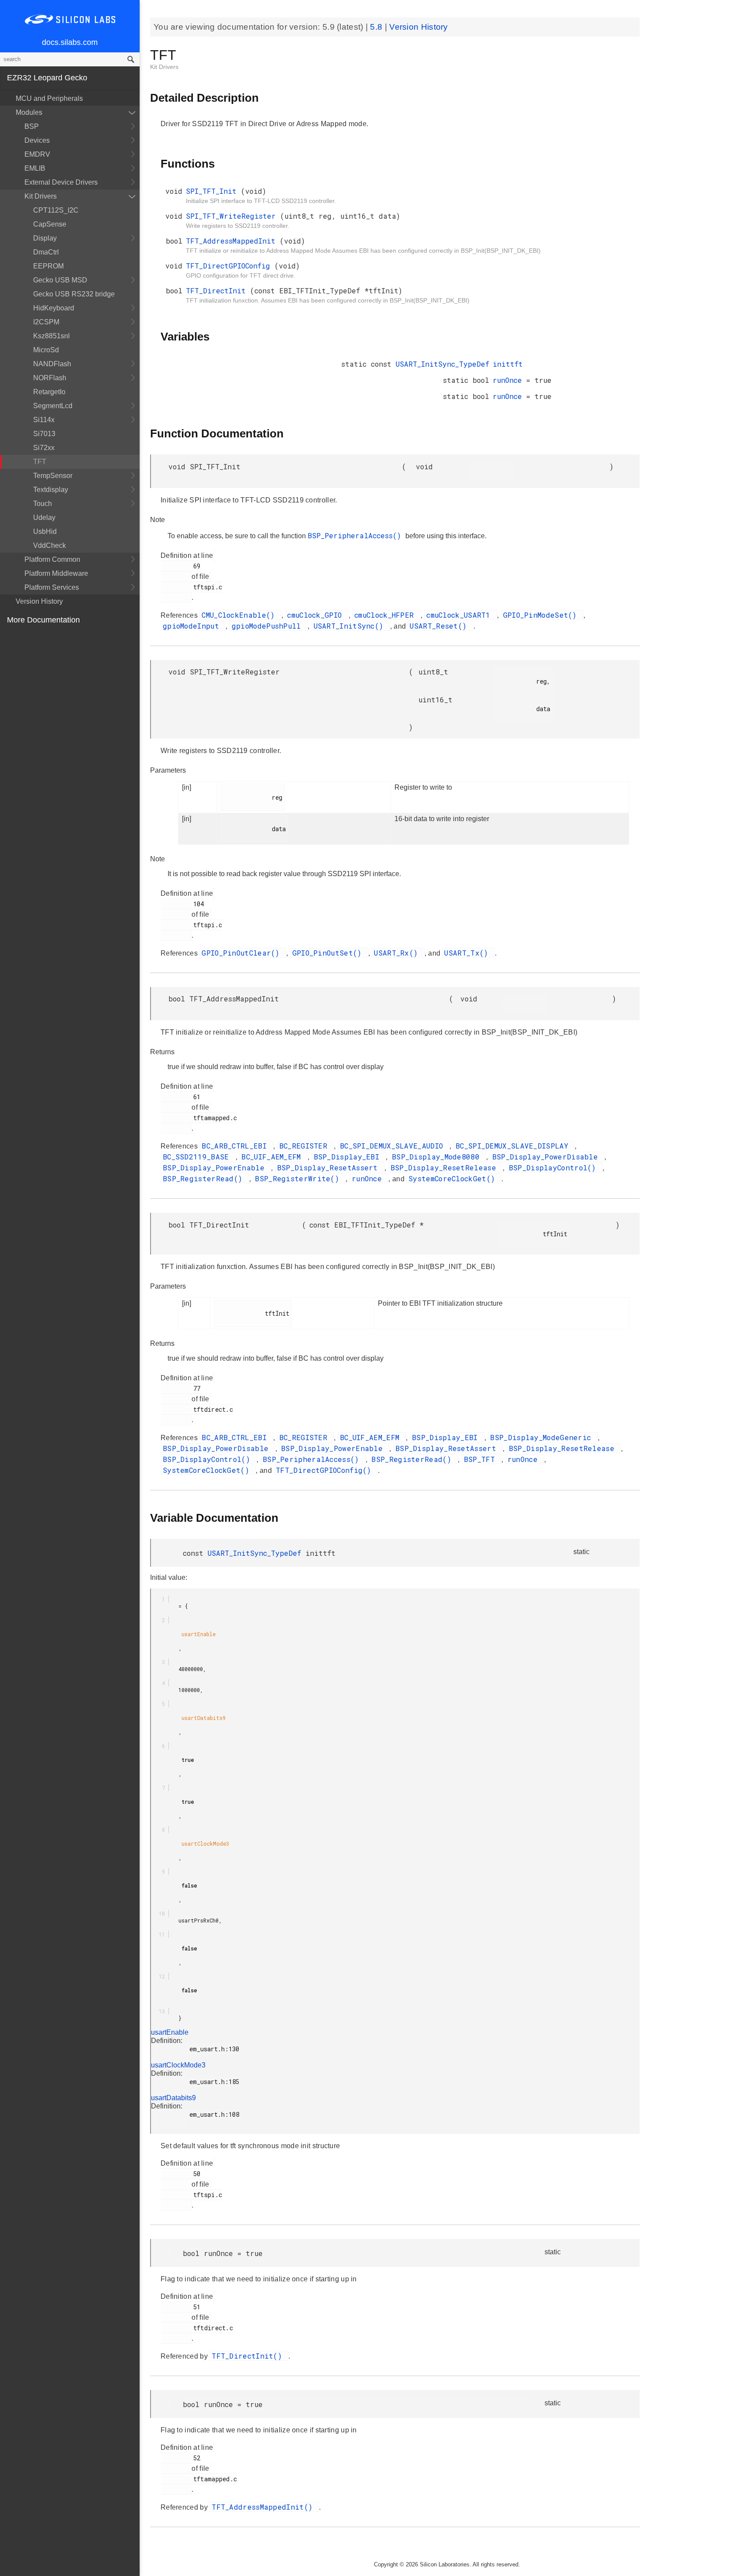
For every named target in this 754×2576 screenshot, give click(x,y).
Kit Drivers (41, 196)
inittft (508, 364)
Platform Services (52, 587)
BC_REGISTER (306, 1146)
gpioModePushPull (269, 626)
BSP (32, 126)
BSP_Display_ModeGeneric (543, 1437)
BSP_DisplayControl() (555, 1168)
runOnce (509, 380)
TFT (40, 462)
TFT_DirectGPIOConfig (230, 266)
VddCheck (50, 545)
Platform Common (52, 559)
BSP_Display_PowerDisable (547, 1157)
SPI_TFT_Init (213, 191)
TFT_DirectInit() (249, 2356)
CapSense (50, 224)
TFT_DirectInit (218, 291)
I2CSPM (46, 322)
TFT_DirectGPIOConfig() (326, 1470)
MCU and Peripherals (49, 98)
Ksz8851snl (51, 336)
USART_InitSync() (351, 626)
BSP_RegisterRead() (205, 1178)
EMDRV (37, 154)
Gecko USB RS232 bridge (74, 294)
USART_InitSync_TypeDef (442, 364)
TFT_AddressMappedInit (233, 241)
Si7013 (44, 434)
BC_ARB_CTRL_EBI (236, 1146)
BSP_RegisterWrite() (299, 1178)
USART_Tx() (468, 953)
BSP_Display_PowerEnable (216, 1168)
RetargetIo (49, 392)
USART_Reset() (440, 626)
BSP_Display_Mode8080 (438, 1157)
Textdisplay (51, 490)
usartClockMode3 (178, 2065)
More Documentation (43, 620)
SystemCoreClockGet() (454, 1178)
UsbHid (45, 531)
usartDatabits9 (173, 2098)
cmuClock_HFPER (386, 615)
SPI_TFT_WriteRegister (233, 216)
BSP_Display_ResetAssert (330, 1168)
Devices (37, 140)
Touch (43, 504)
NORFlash (50, 378)
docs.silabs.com (70, 42)
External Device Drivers (61, 182)
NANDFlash (52, 364)
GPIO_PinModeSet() (542, 615)
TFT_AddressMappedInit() (264, 2507)
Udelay (44, 518)
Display (45, 238)
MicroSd (46, 350)
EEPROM (48, 266)
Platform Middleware (56, 573)
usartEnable (170, 2032)
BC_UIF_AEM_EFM (273, 1157)
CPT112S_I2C (56, 210)
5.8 (377, 27)
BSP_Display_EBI (349, 1157)
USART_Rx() (398, 953)
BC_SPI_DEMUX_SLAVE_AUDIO (394, 1146)
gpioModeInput (193, 626)
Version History (39, 601)
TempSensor (53, 476)
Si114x (44, 420)
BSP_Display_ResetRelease (446, 1168)
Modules (29, 112)
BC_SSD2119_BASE (198, 1157)
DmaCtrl (46, 252)
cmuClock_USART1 (461, 615)
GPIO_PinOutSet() (329, 953)
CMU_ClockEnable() (240, 615)
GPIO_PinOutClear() (243, 953)
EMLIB (35, 168)
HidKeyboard (54, 308)
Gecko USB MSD (60, 280)
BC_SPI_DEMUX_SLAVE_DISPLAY (514, 1146)
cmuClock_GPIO (317, 615)
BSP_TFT (482, 1459)
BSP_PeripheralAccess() (356, 535)
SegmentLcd (53, 406)
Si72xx (44, 448)
